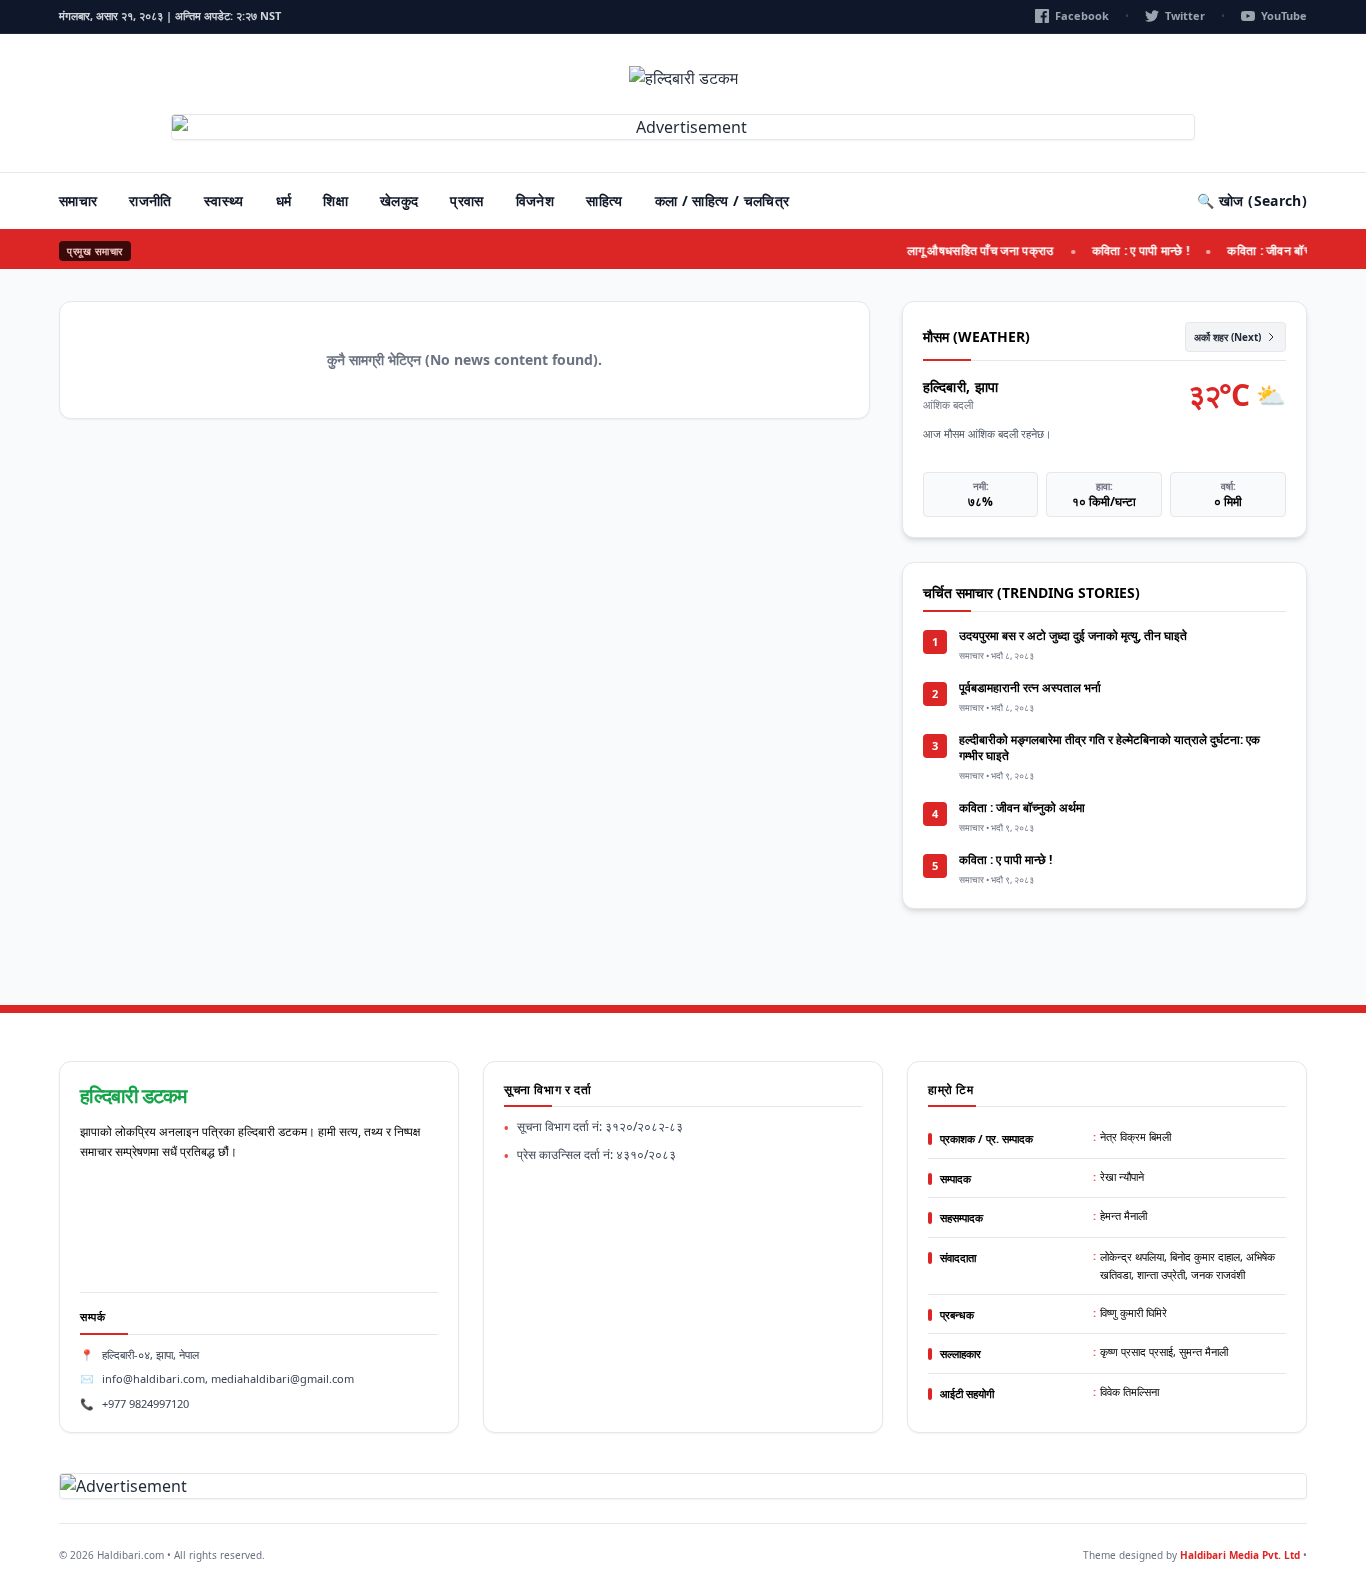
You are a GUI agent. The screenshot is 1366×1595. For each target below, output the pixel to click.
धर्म (284, 200)
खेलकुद (399, 200)
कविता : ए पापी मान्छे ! (1128, 250)
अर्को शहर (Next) (1227, 337)
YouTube (1284, 15)
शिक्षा (335, 200)
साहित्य (604, 200)
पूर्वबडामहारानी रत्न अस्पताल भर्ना (1030, 687)
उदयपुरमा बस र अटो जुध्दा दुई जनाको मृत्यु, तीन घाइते (1073, 635)
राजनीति (150, 200)
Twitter (1185, 15)
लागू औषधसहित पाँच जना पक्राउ (967, 250)
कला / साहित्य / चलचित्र (722, 200)
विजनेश (535, 200)
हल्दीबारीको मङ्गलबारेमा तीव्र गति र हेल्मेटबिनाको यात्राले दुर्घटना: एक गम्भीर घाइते (1109, 747)
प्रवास (466, 200)
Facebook (1082, 15)
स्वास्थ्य (224, 200)
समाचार (78, 200)
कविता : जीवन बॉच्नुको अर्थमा (1279, 250)
